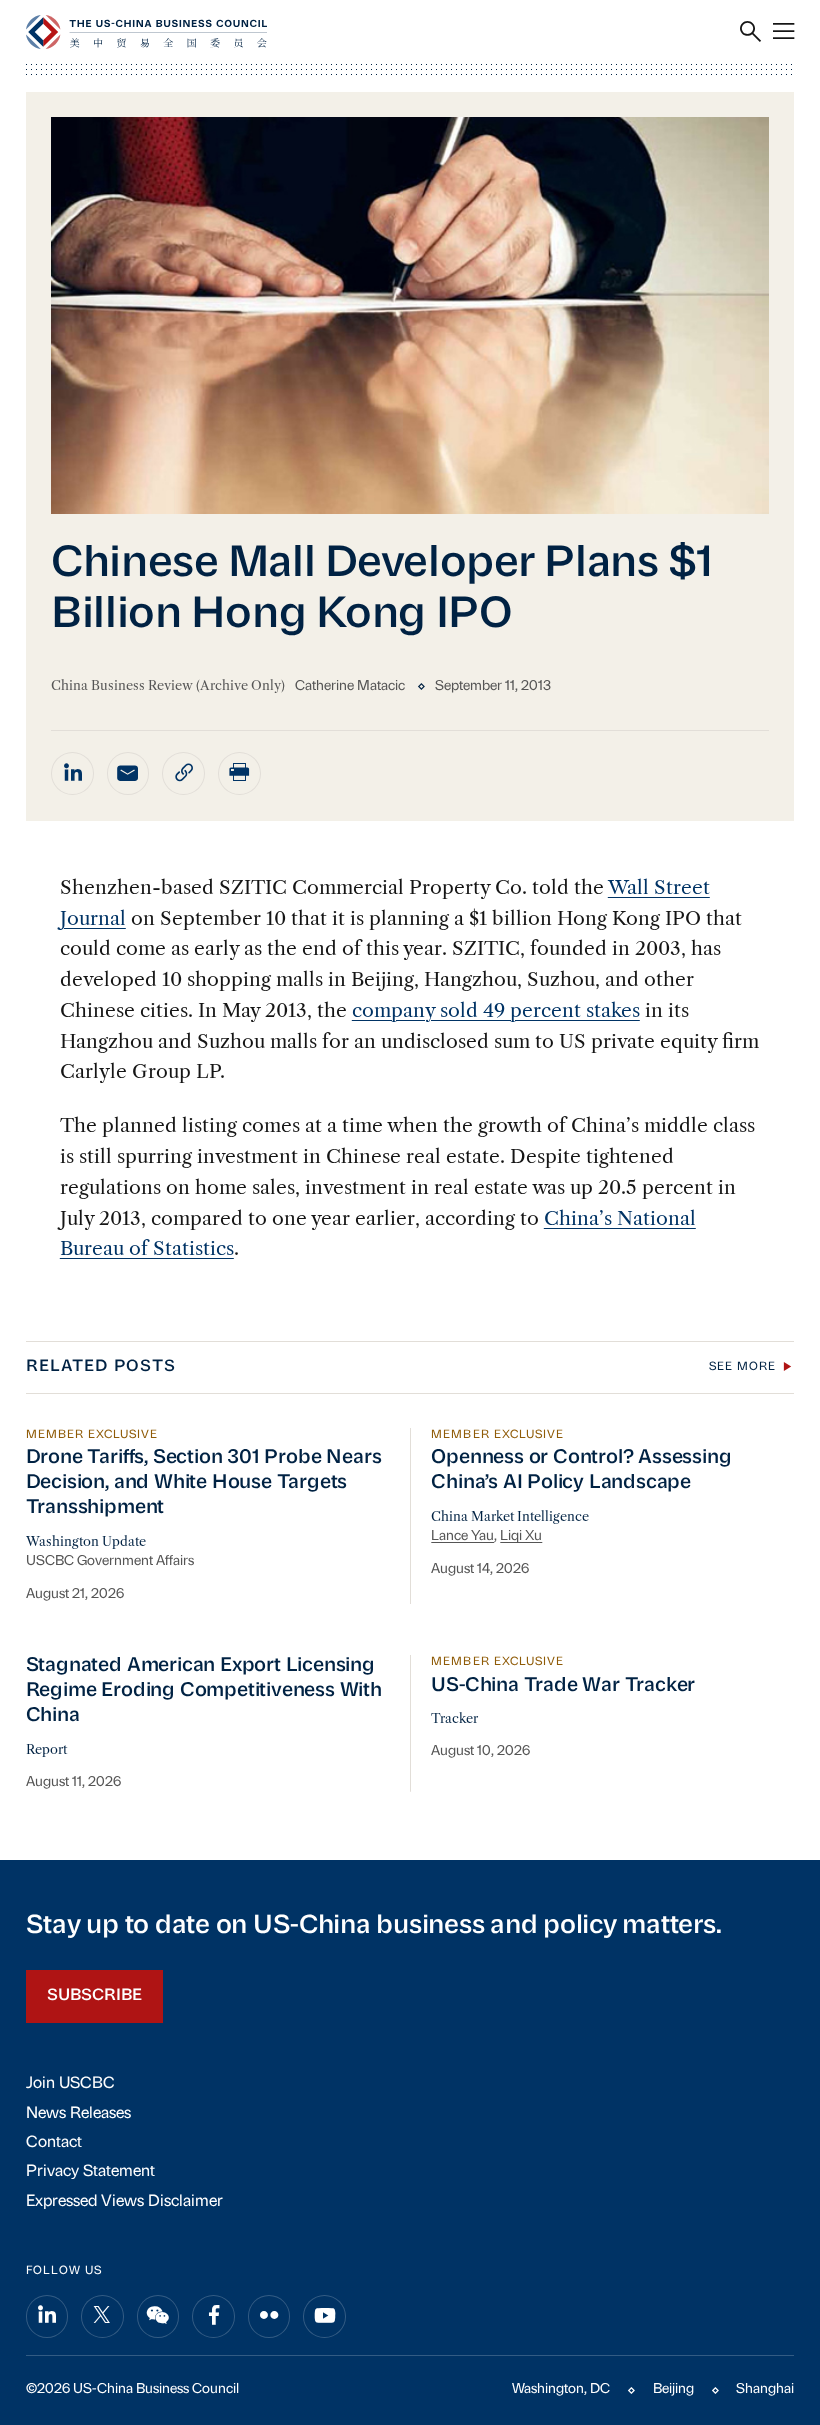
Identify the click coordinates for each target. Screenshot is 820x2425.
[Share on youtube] (324, 2316)
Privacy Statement (90, 2172)
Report (46, 1749)
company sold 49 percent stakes (496, 1010)
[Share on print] (239, 773)
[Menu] (783, 32)
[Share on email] (128, 773)
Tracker (454, 1718)
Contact (54, 2143)
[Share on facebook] (213, 2316)
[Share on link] (183, 773)
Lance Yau (462, 1536)
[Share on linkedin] (72, 773)
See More (742, 1367)
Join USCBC (70, 2084)
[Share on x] (102, 2316)
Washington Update (86, 1541)
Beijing (673, 2389)
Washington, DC (561, 2389)
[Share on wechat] (158, 2316)
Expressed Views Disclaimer (124, 2202)
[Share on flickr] (269, 2316)
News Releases (78, 2114)
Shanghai (765, 2389)
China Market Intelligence (510, 1516)
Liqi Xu (521, 1536)
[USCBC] (146, 32)
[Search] (750, 32)
